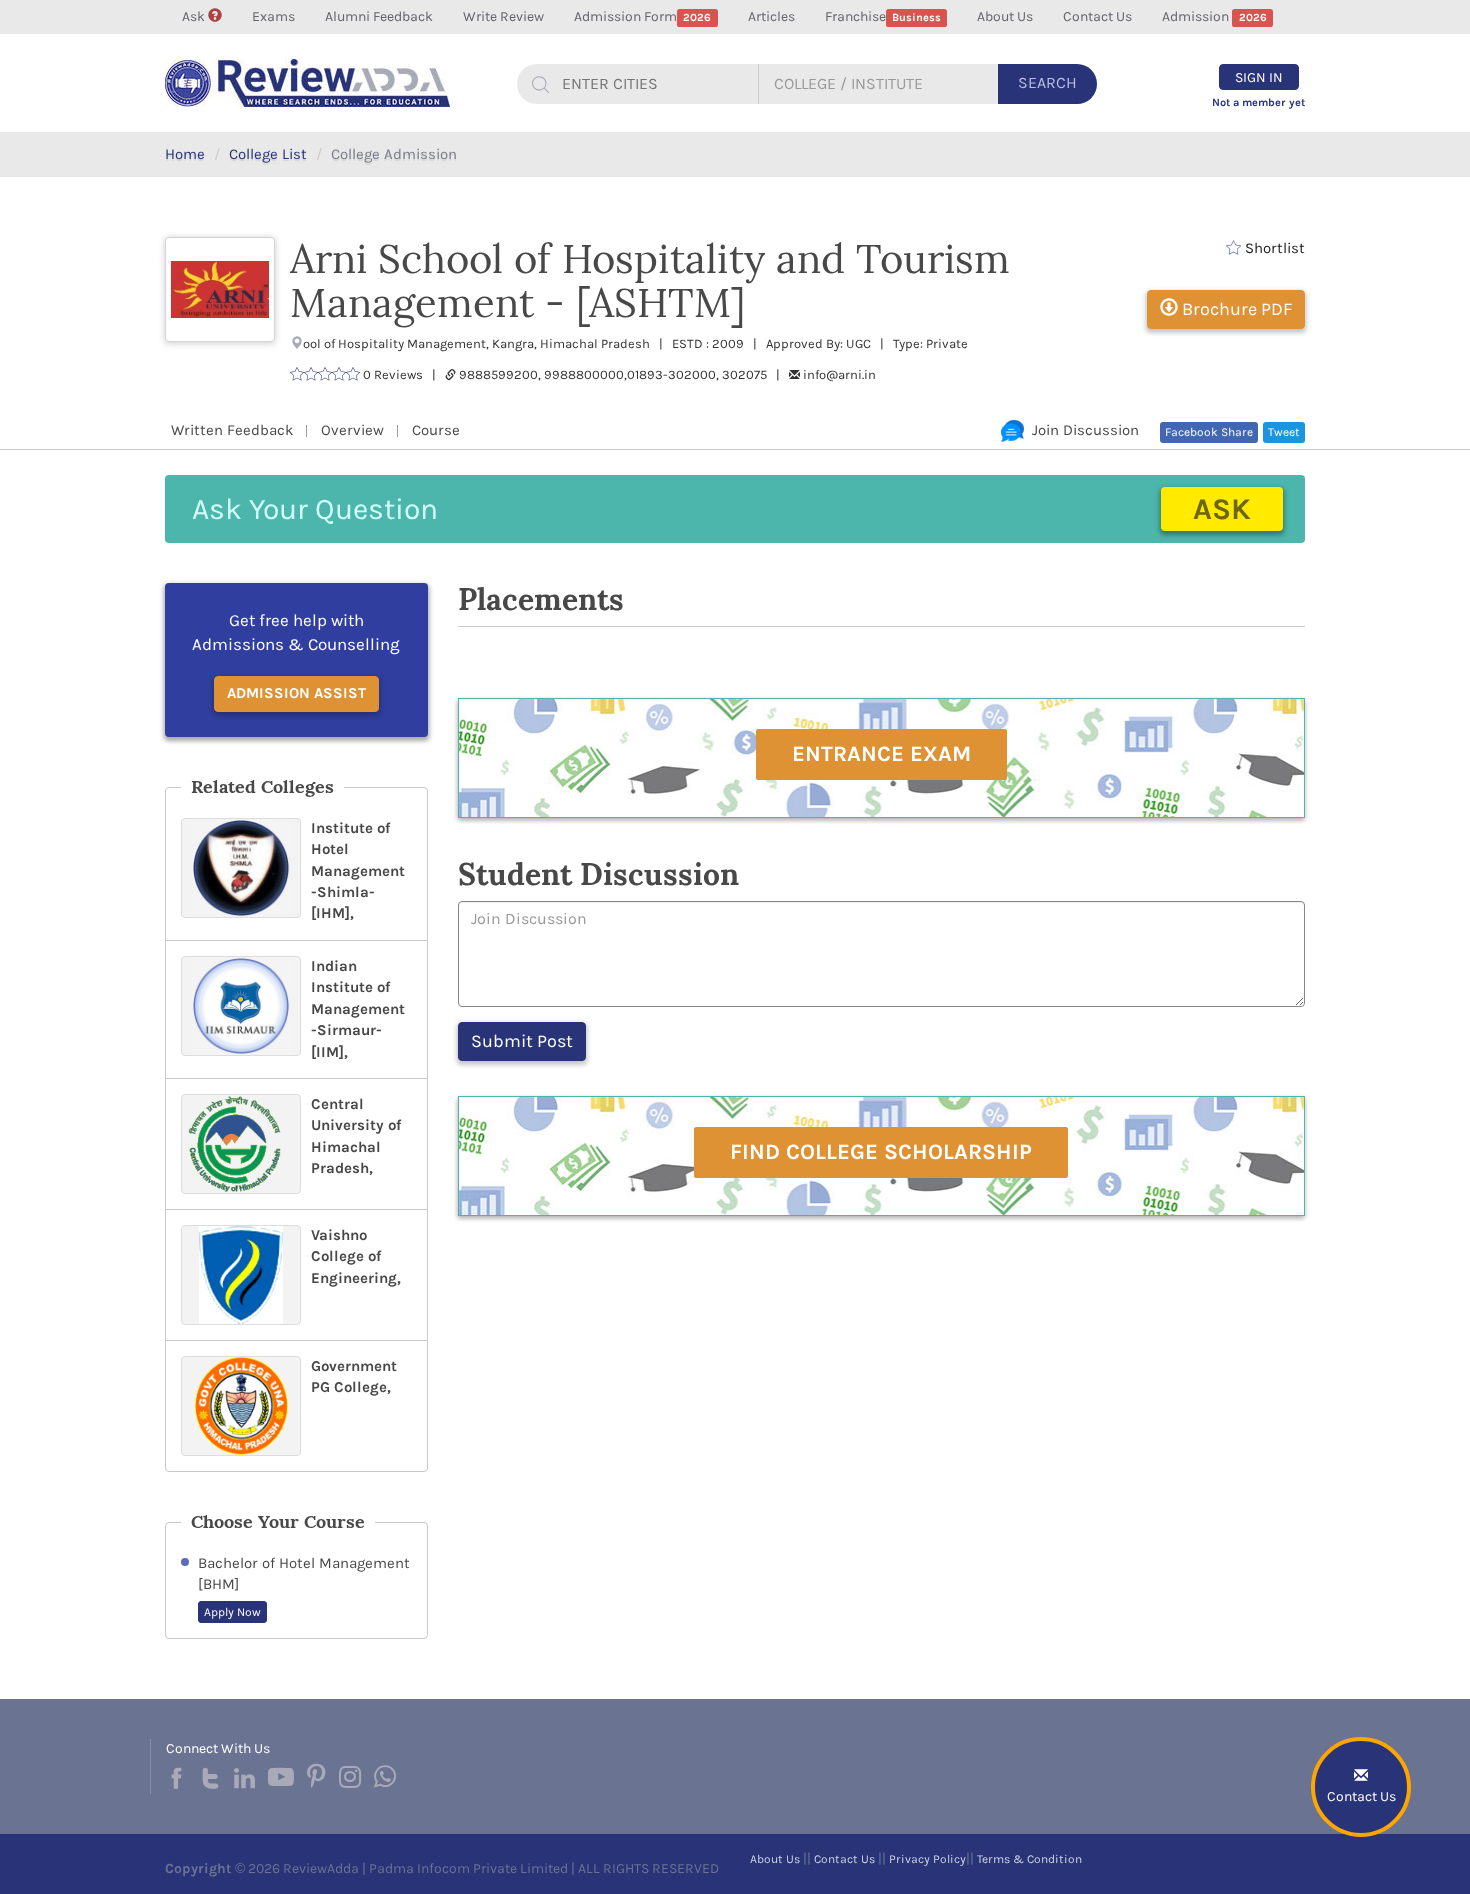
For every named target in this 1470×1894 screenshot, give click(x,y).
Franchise (883, 16)
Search (1047, 82)
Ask (195, 16)
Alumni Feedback (379, 16)
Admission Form (642, 16)
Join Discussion (1081, 430)
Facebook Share (1209, 432)
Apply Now (232, 1612)
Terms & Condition (1029, 1859)
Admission (1214, 16)
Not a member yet (1258, 102)
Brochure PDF (1235, 309)
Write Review (503, 16)
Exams (273, 16)
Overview (352, 430)
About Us (1005, 16)
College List (268, 154)
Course (436, 430)
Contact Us (1097, 16)
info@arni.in (839, 374)
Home (185, 154)
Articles (771, 16)
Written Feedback (232, 430)
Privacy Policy (927, 1859)
